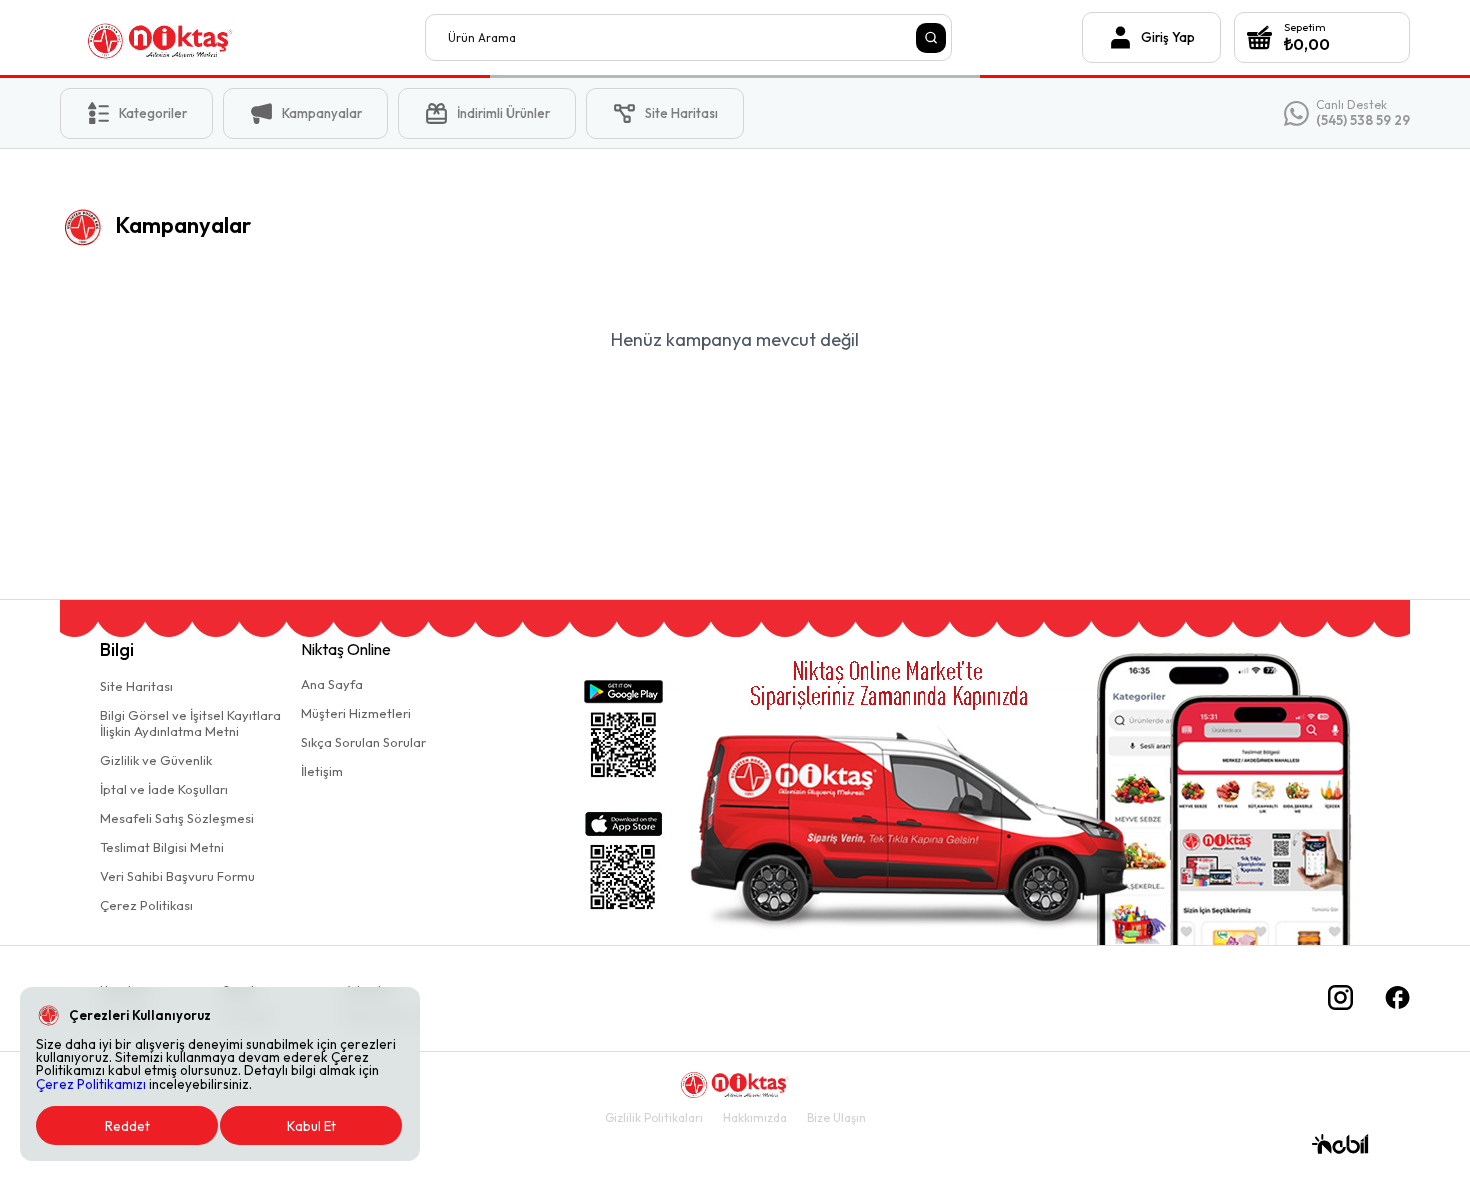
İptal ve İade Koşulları (164, 789)
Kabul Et (311, 1126)
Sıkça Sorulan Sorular (363, 742)
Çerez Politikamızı (91, 1084)
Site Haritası (136, 686)
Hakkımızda (755, 1117)
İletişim (322, 771)
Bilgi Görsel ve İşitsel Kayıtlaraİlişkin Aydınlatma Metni (190, 723)
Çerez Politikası (146, 905)
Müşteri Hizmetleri (356, 713)
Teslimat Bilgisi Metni (162, 847)
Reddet (127, 1126)
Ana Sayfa (332, 684)
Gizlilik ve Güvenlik (156, 760)
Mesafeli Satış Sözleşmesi (177, 818)
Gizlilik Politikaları (654, 1117)
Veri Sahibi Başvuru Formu (177, 876)
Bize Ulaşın (836, 1117)
